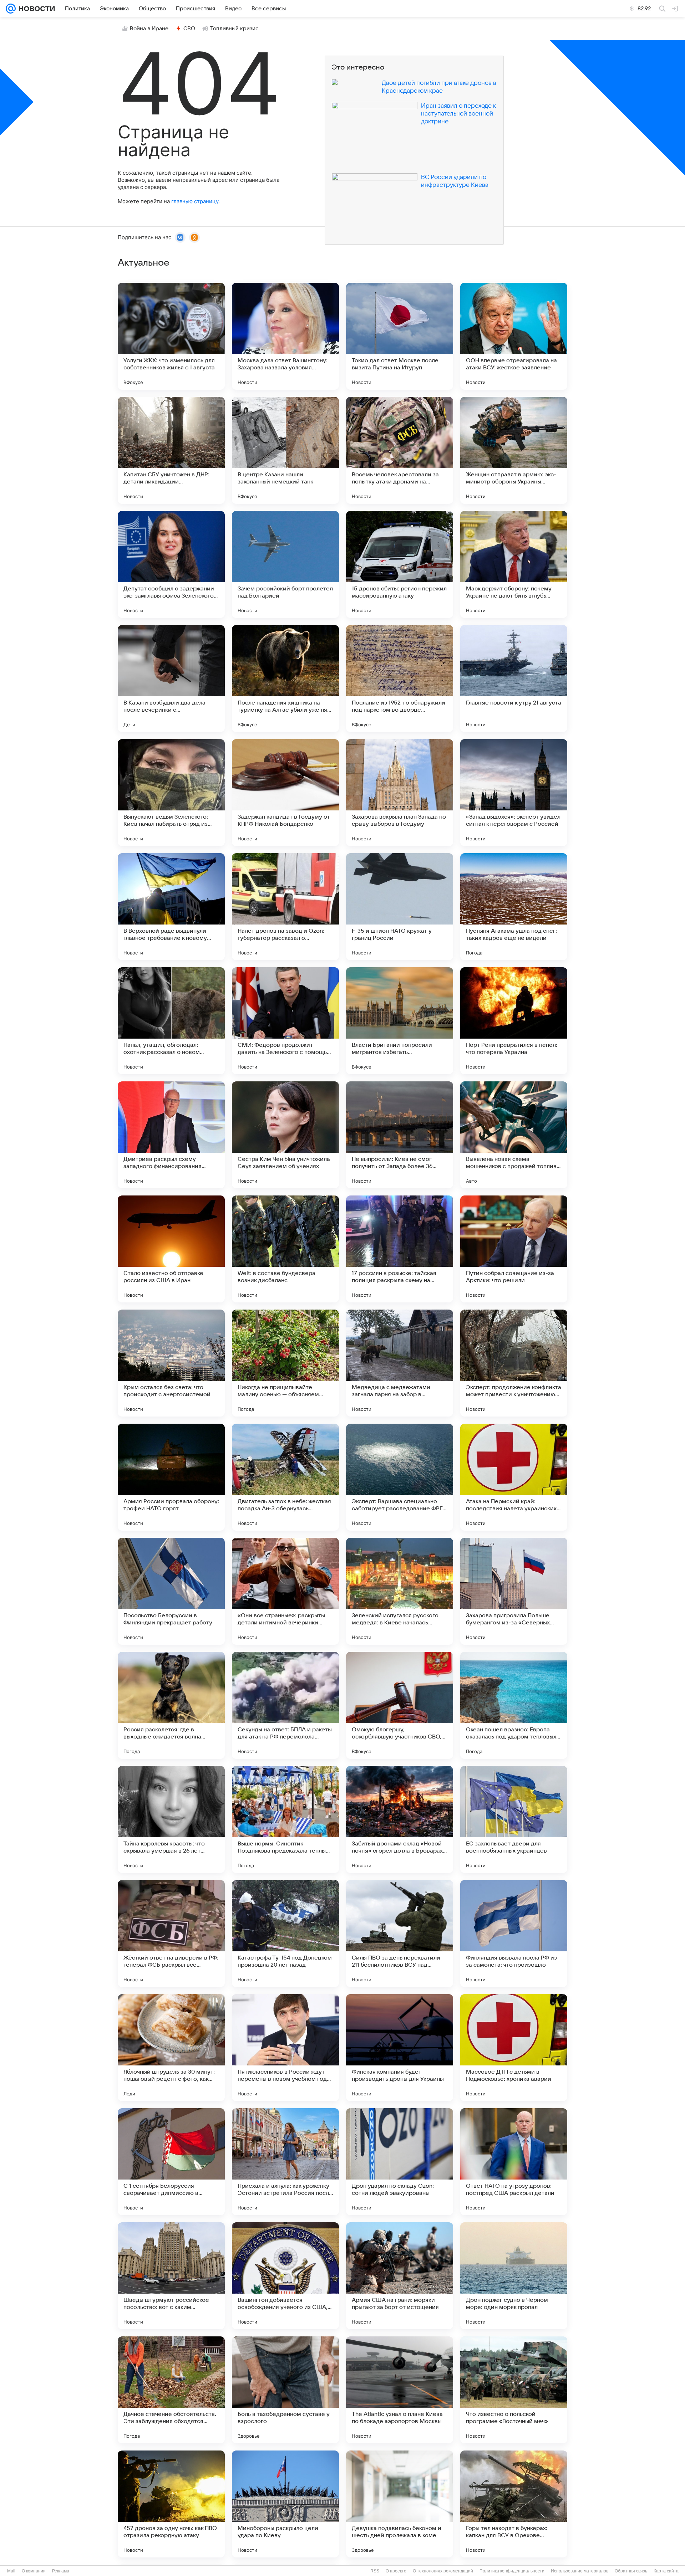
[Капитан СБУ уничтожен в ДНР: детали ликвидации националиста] (171, 450)
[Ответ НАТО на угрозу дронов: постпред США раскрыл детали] (514, 2162)
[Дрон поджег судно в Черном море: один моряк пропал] (514, 2276)
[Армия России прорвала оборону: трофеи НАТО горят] (171, 1477)
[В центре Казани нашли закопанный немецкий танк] (285, 450)
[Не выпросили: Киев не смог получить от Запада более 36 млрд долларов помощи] (400, 1135)
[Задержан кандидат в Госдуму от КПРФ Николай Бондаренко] (285, 793)
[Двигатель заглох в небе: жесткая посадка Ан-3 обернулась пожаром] (285, 1477)
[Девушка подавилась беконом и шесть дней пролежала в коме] (400, 2504)
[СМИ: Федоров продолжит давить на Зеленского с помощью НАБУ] (285, 1021)
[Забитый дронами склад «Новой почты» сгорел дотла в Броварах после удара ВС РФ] (400, 1819)
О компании (34, 2571)
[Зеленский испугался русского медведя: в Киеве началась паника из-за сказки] (400, 1591)
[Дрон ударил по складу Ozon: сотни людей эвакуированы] (400, 2162)
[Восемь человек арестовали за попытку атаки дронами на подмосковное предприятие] (400, 450)
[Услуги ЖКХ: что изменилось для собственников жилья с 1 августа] (171, 336)
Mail (11, 2571)
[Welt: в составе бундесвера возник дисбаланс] (285, 1249)
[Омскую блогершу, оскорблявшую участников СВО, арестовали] (400, 1705)
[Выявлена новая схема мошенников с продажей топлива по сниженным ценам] (514, 1135)
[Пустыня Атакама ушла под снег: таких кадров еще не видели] (514, 907)
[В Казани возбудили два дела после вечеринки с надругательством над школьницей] (171, 678)
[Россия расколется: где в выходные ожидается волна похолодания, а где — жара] (171, 1705)
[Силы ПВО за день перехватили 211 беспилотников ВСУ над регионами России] (400, 1934)
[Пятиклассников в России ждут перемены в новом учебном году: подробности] (285, 2048)
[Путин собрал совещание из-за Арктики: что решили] (514, 1249)
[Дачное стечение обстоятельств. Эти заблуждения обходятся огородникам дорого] (171, 2390)
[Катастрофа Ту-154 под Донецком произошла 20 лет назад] (285, 1934)
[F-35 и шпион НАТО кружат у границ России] (400, 907)
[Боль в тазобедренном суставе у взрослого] (285, 2390)
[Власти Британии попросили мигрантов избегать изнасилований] (400, 1021)
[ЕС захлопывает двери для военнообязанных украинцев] (514, 1819)
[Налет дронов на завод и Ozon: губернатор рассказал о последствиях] (285, 907)
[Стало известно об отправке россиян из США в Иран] (171, 1249)
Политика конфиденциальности (512, 2571)
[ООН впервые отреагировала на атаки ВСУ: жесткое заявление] (514, 336)
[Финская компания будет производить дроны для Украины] (400, 2048)
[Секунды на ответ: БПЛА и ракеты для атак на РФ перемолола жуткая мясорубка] (285, 1705)
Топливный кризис (234, 29)
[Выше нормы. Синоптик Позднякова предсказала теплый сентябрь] (285, 1819)
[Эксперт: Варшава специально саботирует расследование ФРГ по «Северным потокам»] (400, 1477)
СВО (189, 29)
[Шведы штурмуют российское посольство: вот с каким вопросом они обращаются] (171, 2276)
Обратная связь (631, 2571)
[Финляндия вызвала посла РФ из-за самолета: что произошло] (514, 1934)
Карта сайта (666, 2571)
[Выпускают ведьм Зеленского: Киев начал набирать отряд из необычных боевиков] (171, 793)
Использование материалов (580, 2571)
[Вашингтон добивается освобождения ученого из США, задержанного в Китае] (285, 2276)
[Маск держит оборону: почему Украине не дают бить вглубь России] (514, 564)
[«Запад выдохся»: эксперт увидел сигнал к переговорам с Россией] (514, 793)
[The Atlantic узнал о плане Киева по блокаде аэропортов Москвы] (400, 2390)
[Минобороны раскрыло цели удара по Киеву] (285, 2504)
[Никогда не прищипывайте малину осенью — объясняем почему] (285, 1363)
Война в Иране (149, 29)
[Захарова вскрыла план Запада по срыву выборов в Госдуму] (400, 793)
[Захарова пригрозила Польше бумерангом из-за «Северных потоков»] (514, 1591)
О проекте (396, 2571)
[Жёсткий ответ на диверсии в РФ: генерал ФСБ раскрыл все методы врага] (171, 1934)
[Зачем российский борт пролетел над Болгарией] (285, 564)
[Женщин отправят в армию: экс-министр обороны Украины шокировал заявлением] (514, 450)
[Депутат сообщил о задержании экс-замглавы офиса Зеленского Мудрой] (171, 564)
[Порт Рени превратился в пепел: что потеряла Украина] (514, 1021)
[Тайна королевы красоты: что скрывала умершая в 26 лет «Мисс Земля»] (171, 1819)
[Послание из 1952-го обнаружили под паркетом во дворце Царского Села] (400, 678)
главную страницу (195, 201)
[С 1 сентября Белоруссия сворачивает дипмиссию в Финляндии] (171, 2162)
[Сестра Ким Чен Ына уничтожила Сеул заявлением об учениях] (285, 1135)
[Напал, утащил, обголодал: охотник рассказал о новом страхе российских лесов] (171, 1021)
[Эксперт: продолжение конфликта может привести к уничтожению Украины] (514, 1363)
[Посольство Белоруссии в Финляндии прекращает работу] (171, 1591)
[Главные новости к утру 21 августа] (514, 678)
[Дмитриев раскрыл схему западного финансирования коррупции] (171, 1135)
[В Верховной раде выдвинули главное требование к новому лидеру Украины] (171, 907)
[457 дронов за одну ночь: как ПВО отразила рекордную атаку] (171, 2504)
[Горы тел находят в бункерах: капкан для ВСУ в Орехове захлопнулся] (514, 2504)
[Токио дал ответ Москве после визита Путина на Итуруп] (400, 336)
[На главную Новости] (35, 9)
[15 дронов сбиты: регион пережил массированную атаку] (400, 564)
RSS (375, 2571)
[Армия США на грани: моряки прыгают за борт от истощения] (400, 2276)
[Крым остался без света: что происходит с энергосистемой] (171, 1363)
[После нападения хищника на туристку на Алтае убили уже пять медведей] (285, 678)
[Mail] (11, 9)
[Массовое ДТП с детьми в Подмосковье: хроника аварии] (514, 2048)
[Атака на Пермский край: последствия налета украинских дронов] (514, 1477)
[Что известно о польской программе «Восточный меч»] (514, 2390)
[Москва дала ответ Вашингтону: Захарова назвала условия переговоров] (285, 336)
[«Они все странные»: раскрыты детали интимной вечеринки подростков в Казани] (285, 1591)
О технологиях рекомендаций (443, 2571)
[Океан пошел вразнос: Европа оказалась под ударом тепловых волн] (514, 1705)
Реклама (61, 2571)
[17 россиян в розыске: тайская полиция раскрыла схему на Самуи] (400, 1249)
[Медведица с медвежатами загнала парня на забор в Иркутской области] (400, 1363)
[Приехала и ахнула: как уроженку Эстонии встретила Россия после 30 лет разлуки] (285, 2162)
